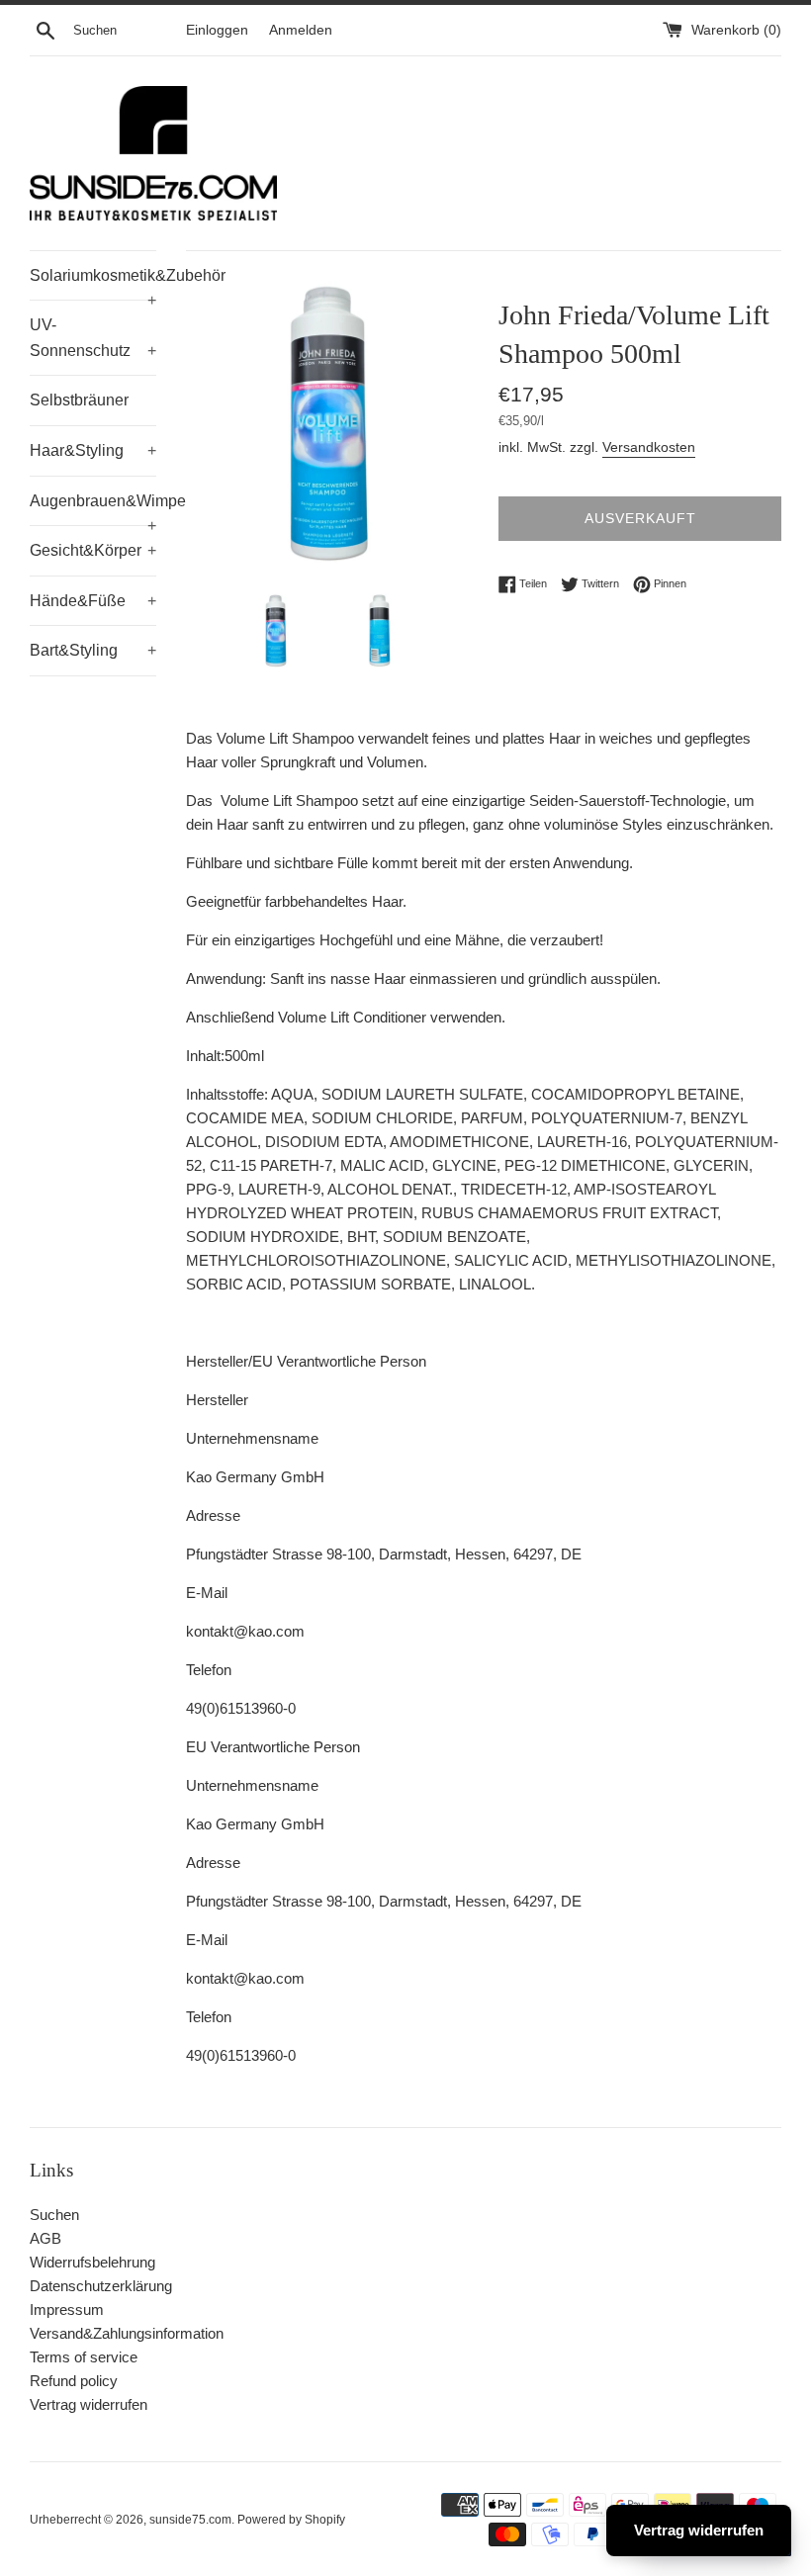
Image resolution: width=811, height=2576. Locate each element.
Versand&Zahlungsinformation (127, 2333)
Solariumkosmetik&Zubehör (93, 284)
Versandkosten (649, 447)
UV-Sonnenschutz (93, 338)
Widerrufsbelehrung (92, 2262)
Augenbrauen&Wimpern (93, 509)
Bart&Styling (93, 650)
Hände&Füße (93, 601)
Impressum (67, 2310)
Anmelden (301, 30)
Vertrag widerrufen (89, 2404)
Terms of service (84, 2357)
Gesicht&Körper (93, 550)
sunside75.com (190, 2520)
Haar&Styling (93, 450)
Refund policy (74, 2381)
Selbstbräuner (79, 400)
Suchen (54, 2215)
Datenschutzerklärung (101, 2286)
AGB (45, 2238)
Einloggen (217, 30)
